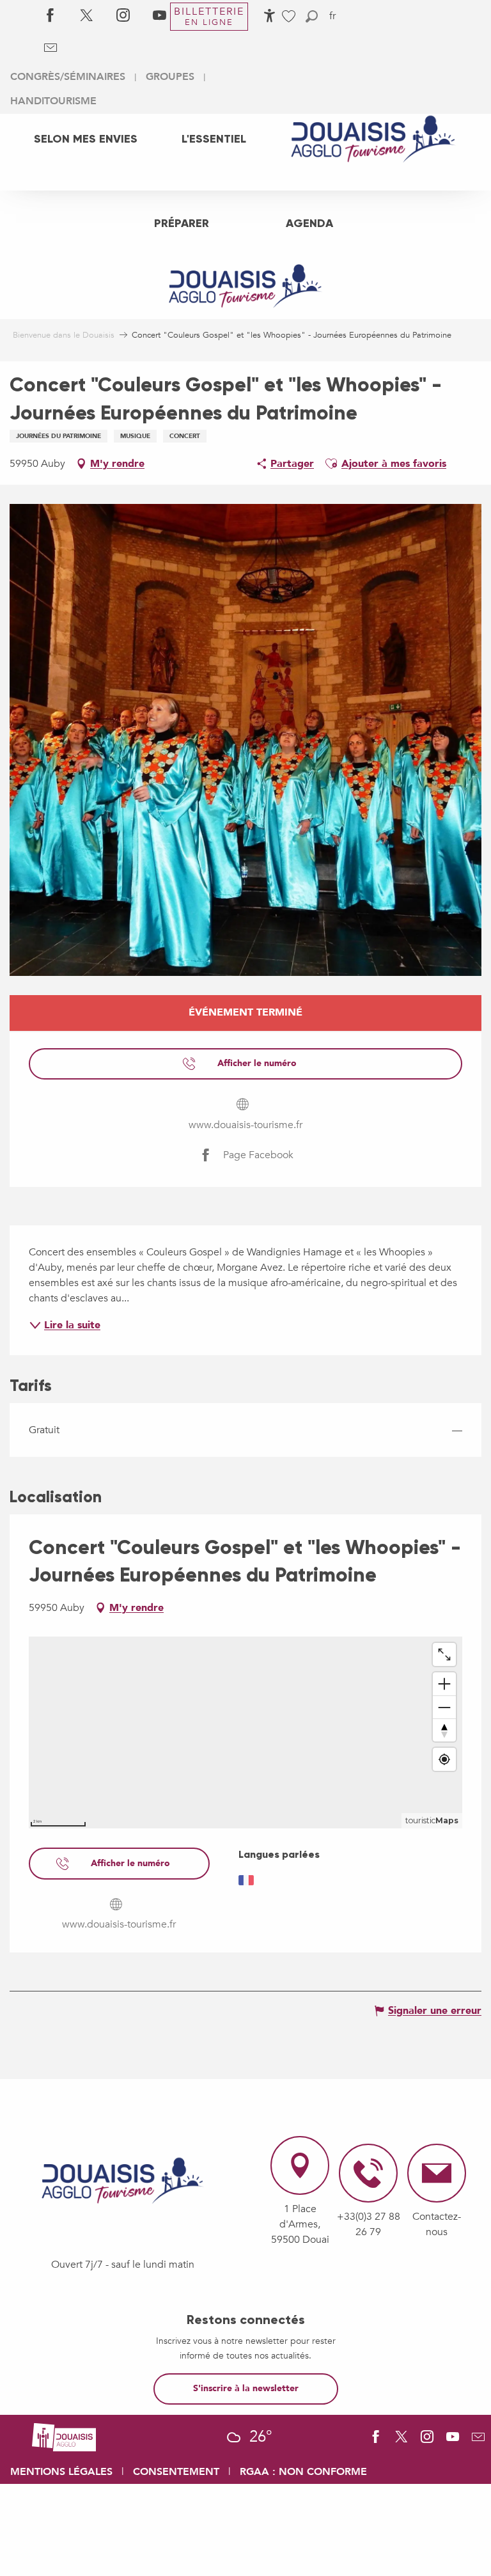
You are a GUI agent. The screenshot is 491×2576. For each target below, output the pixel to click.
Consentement (176, 2472)
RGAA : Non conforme (303, 2472)
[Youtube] (160, 16)
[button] (312, 16)
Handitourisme (53, 101)
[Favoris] (290, 16)
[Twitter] (87, 16)
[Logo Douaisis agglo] (64, 2436)
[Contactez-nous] (50, 48)
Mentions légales (61, 2472)
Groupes (170, 77)
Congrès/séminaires (68, 77)
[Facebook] (50, 16)
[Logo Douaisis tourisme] (123, 2181)
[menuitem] (86, 139)
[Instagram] (123, 16)
